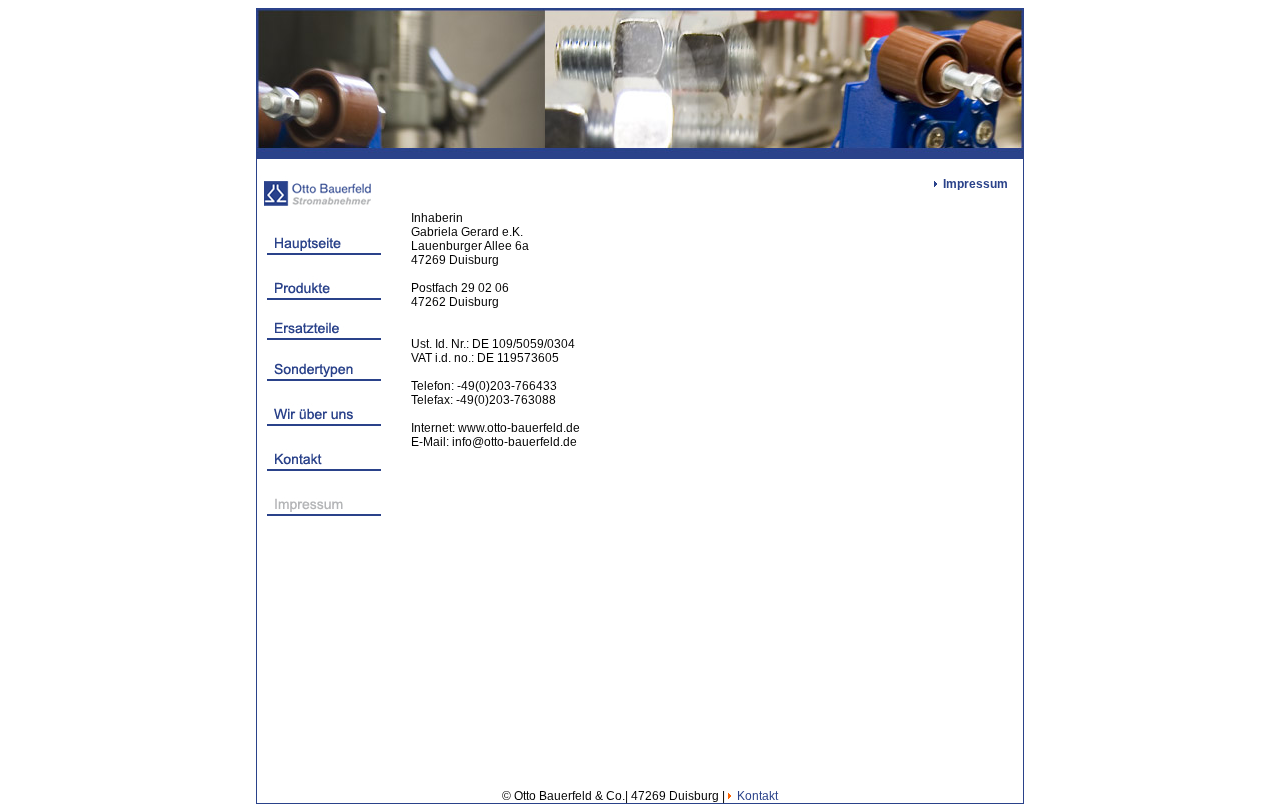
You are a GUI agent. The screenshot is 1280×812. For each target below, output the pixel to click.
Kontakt (757, 796)
